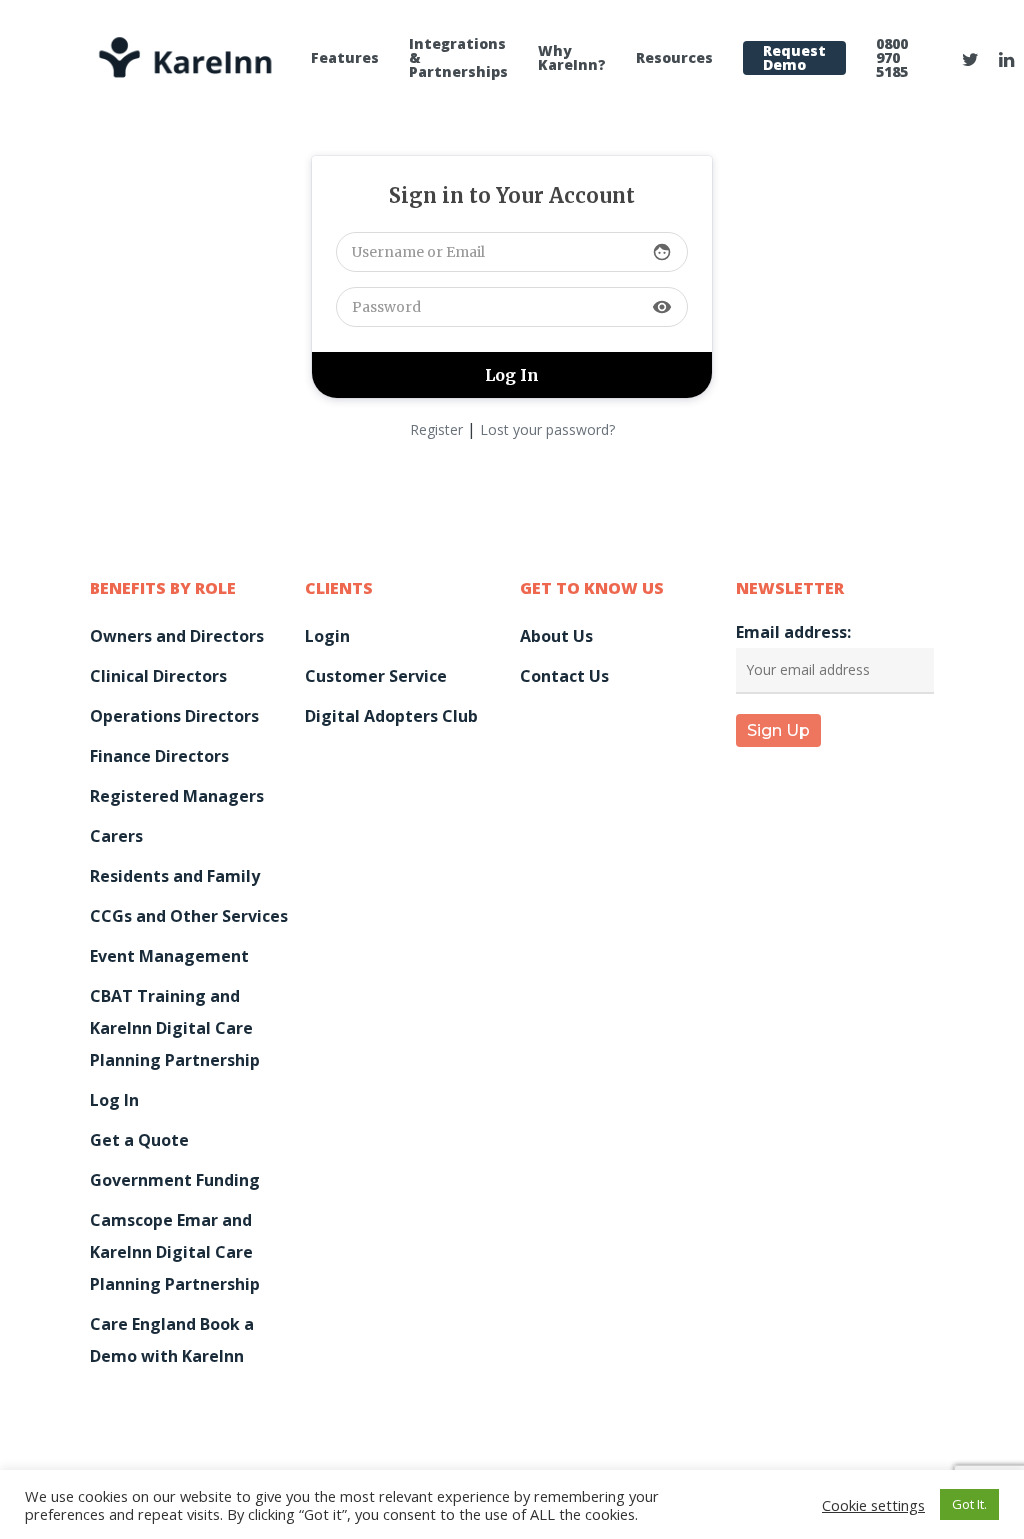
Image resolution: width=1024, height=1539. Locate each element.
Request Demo (794, 58)
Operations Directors (174, 716)
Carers (116, 836)
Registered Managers (177, 796)
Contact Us (564, 676)
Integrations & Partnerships (458, 58)
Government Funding (175, 1180)
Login (327, 636)
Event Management (169, 956)
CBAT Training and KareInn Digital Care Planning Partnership (175, 1028)
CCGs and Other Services (189, 916)
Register (436, 429)
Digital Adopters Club (391, 716)
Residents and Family (175, 876)
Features (345, 58)
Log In (114, 1100)
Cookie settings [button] (873, 1505)
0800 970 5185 (892, 58)
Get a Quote (139, 1140)
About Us (556, 636)
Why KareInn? (572, 58)
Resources (674, 58)
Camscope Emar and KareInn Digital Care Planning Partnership (175, 1252)
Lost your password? (547, 429)
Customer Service (376, 676)
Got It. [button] (969, 1504)
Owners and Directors (177, 636)
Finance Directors (159, 756)
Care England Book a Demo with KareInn (172, 1340)
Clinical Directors (158, 676)
